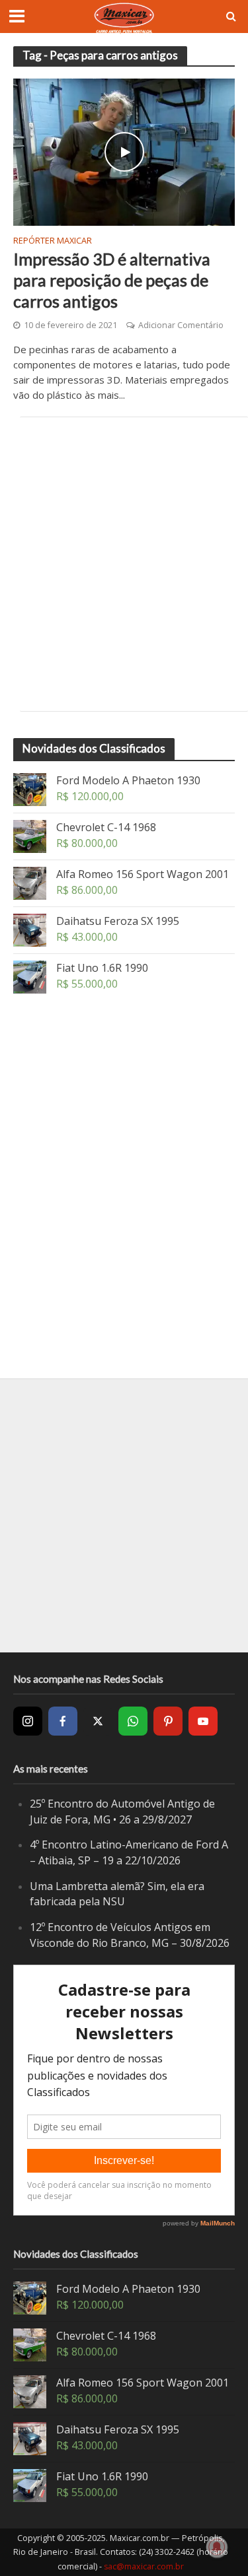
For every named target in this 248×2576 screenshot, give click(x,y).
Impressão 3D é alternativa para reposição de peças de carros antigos (112, 280)
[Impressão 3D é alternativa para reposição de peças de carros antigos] (124, 151)
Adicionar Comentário (181, 325)
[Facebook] (63, 1721)
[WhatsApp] (133, 1721)
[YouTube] (203, 1721)
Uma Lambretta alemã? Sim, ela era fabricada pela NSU (117, 1894)
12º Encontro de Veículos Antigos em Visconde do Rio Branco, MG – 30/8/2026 (130, 1935)
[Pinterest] (168, 1721)
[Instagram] (28, 1721)
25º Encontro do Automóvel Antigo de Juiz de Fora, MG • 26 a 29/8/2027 (122, 1812)
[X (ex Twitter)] (98, 1721)
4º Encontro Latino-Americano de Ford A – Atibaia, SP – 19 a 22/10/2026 (129, 1852)
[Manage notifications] (217, 2547)
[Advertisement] (124, 564)
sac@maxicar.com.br (144, 2566)
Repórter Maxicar (53, 242)
